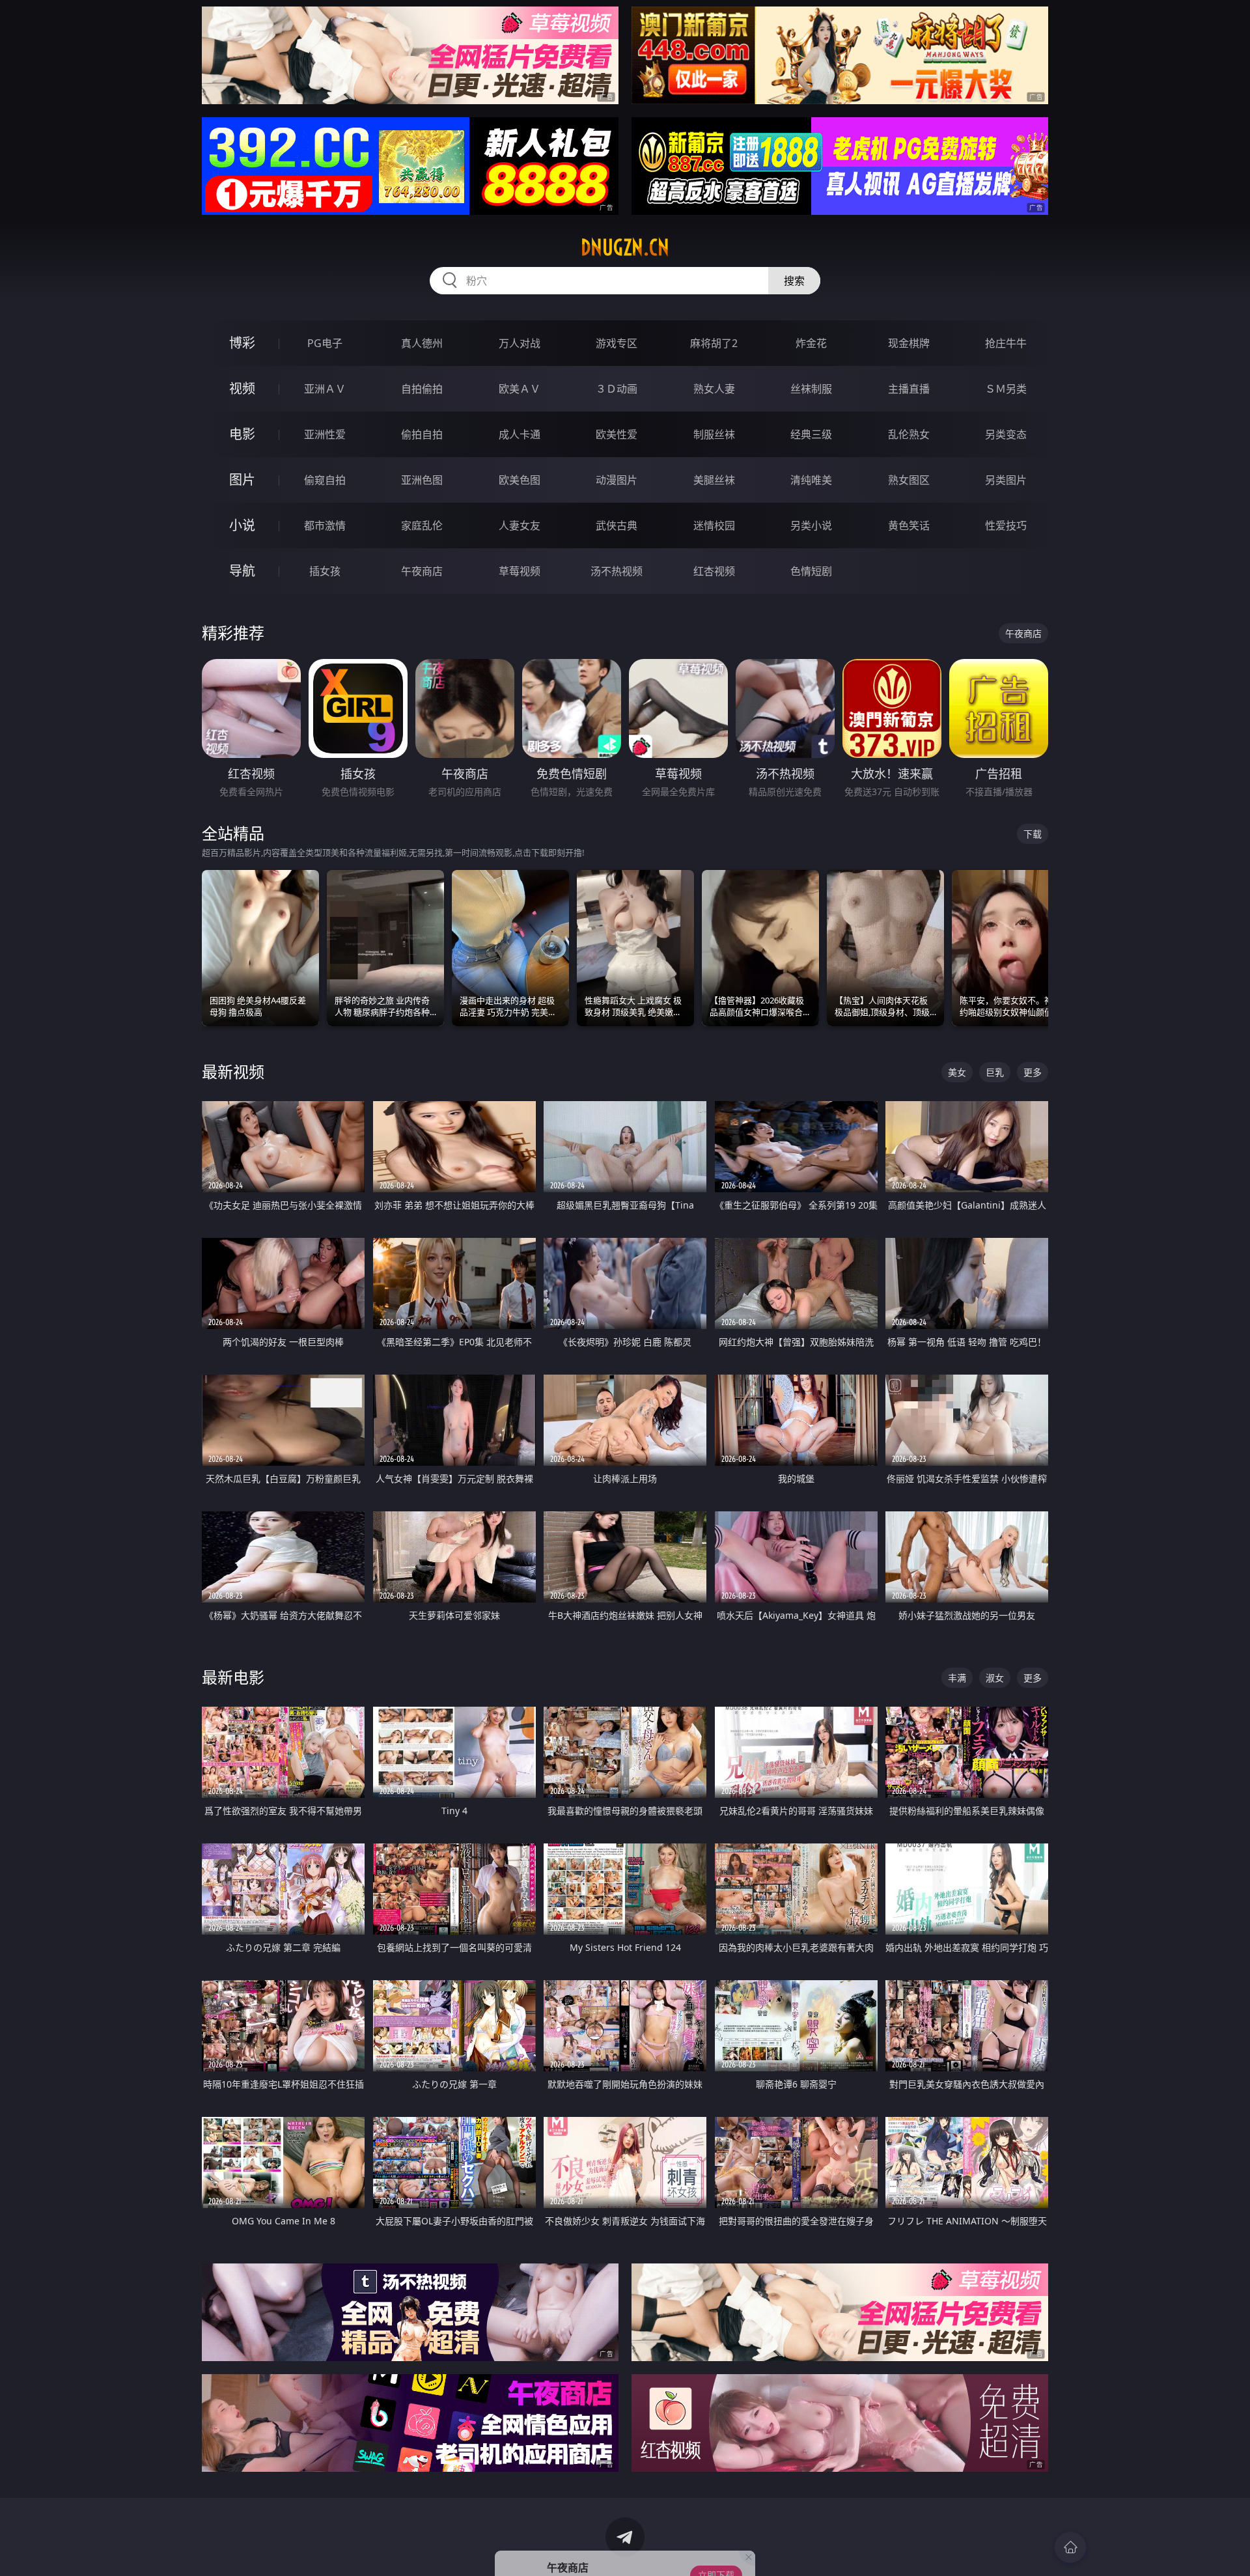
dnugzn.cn (625, 247)
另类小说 (811, 525)
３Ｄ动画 (617, 389)
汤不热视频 (617, 571)
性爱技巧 (1006, 525)
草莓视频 (520, 571)
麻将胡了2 (714, 343)
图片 (242, 480)
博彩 (242, 343)
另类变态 (1006, 434)
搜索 (794, 281)
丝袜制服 (811, 389)
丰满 (957, 1678)
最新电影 (233, 1677)
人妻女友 (520, 525)
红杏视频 (714, 571)
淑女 (995, 1678)
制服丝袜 (714, 434)
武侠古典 (617, 525)
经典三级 (811, 434)
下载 (1033, 834)
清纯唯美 (811, 480)
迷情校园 (714, 525)
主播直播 (909, 389)
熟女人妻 (714, 389)
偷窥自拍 (325, 480)
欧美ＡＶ (520, 389)
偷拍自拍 (422, 434)
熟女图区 (909, 480)
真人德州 (422, 343)
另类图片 (1006, 480)
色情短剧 (811, 571)
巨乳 (995, 1072)
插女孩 (325, 571)
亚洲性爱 (325, 434)
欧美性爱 (617, 434)
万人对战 (520, 343)
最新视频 (233, 1071)
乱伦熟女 (909, 434)
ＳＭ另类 (1006, 389)
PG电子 (325, 343)
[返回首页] (1070, 2547)
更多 (1033, 1072)
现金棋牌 (909, 343)
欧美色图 (520, 480)
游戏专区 (617, 343)
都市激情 (325, 525)
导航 (242, 571)
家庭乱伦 (422, 525)
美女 (957, 1072)
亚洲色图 (422, 480)
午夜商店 (422, 571)
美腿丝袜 (714, 480)
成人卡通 (520, 434)
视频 (242, 388)
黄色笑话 (909, 525)
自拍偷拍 (422, 389)
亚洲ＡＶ (325, 389)
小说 (242, 525)
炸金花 (811, 343)
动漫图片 (617, 480)
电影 (242, 434)
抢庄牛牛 (1006, 343)
